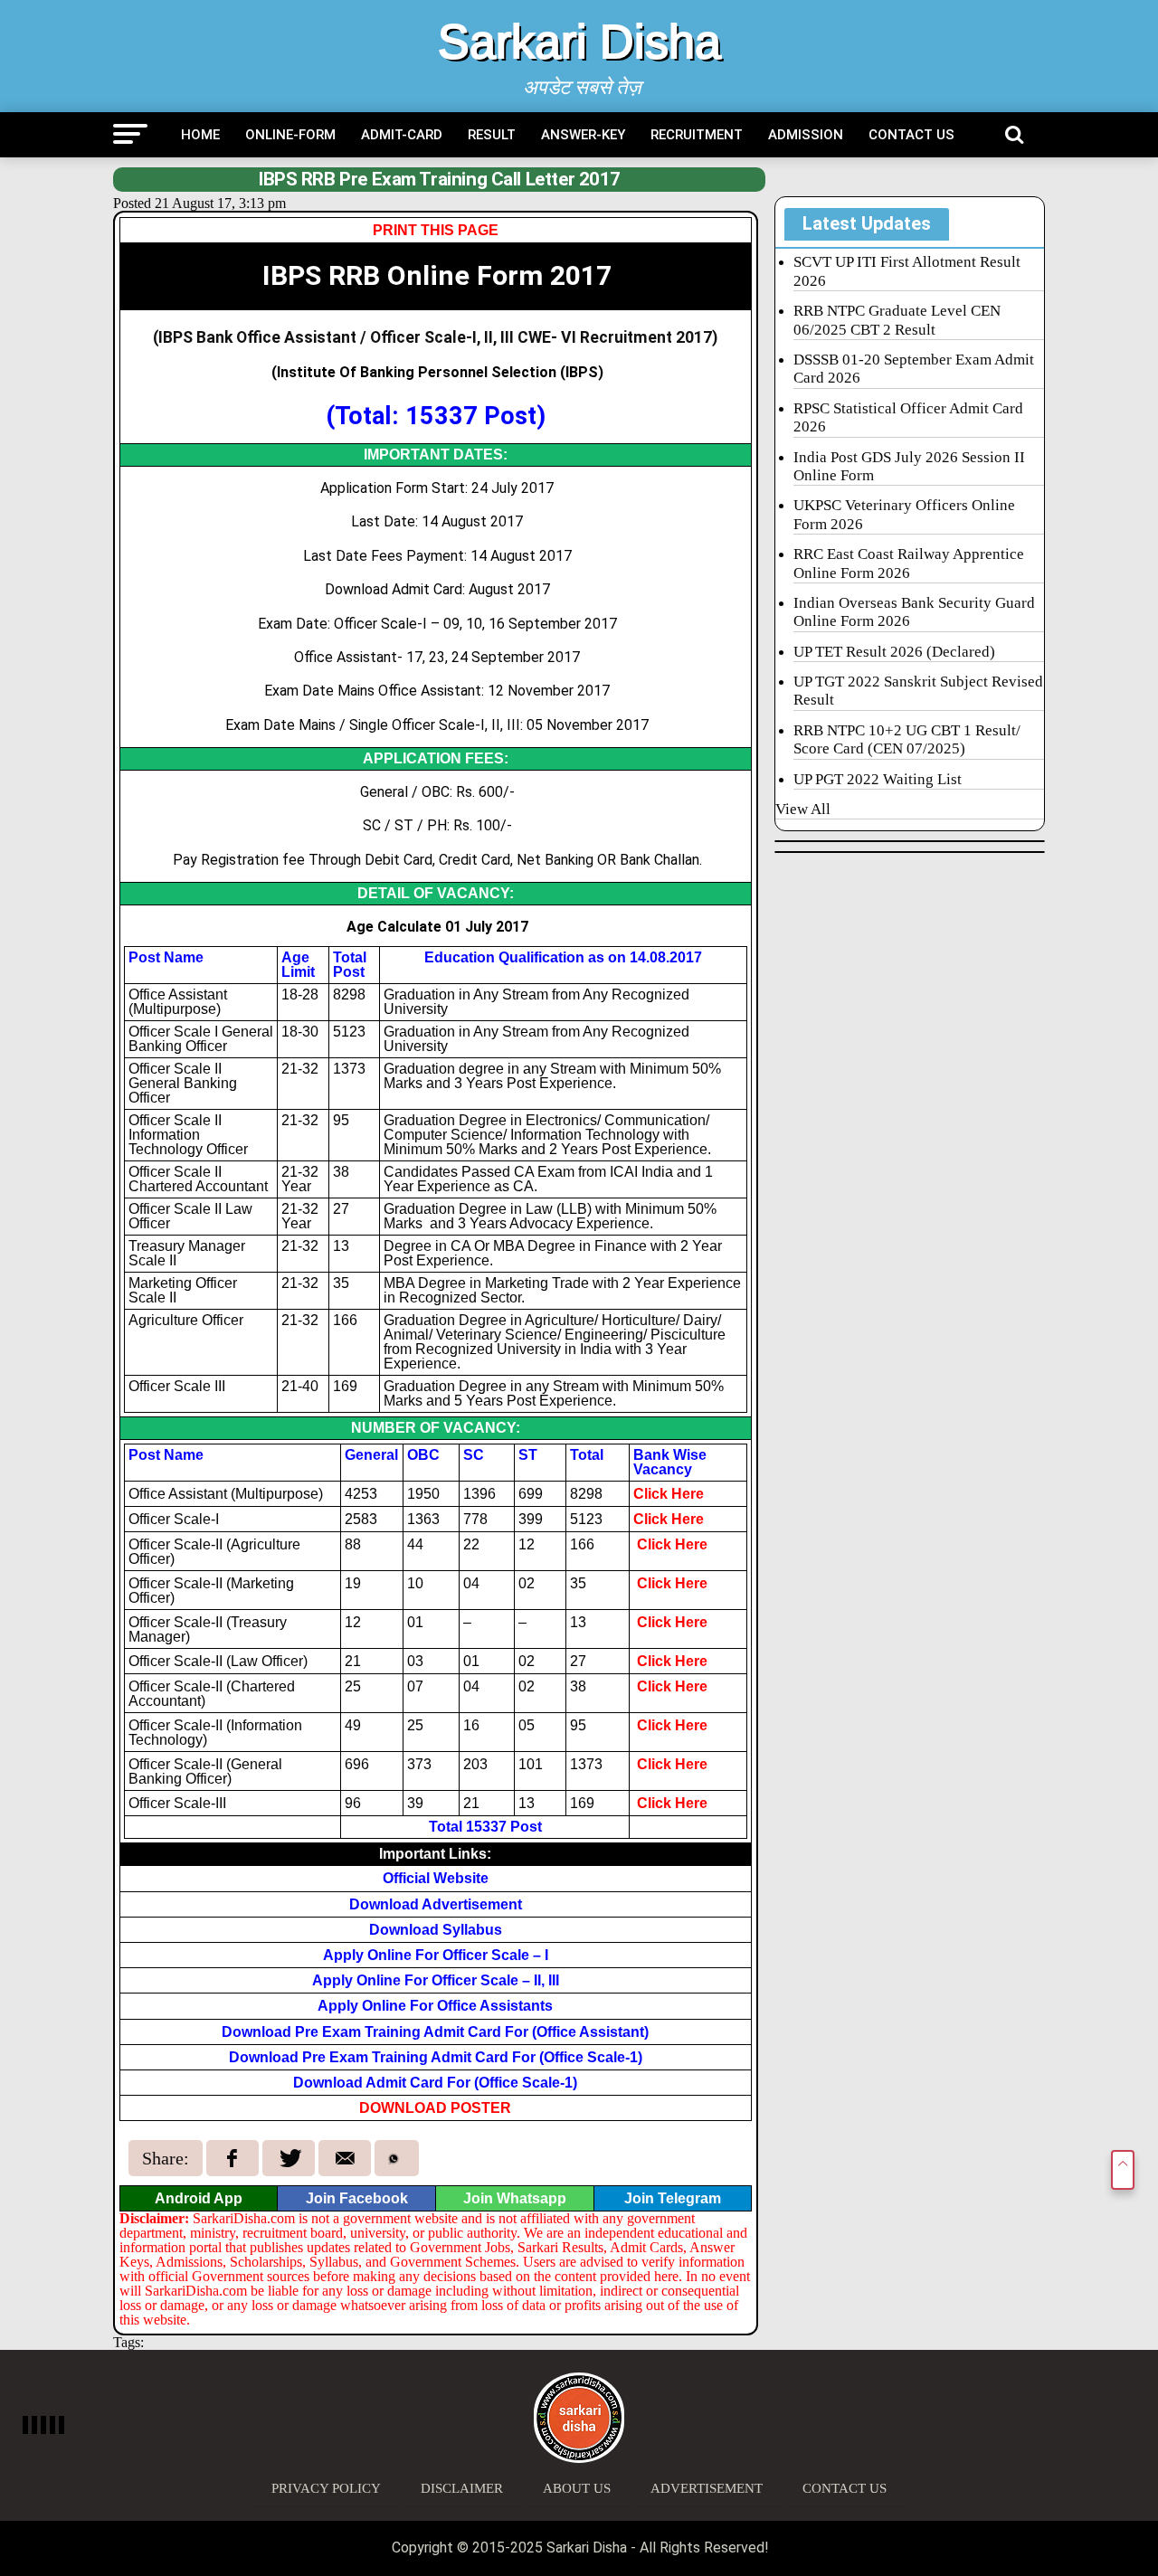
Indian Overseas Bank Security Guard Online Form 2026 (914, 612)
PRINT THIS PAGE (436, 230)
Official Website (436, 1878)
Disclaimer (462, 2488)
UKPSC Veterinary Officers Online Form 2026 (904, 514)
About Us (577, 2488)
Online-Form (290, 135)
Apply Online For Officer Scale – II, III (436, 1980)
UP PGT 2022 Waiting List (878, 779)
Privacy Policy (326, 2488)
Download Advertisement (436, 1904)
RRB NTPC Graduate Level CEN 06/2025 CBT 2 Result (897, 320)
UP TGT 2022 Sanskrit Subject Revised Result (918, 691)
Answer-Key (583, 135)
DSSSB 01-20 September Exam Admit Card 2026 (914, 369)
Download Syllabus (436, 1930)
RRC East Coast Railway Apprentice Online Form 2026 (909, 563)
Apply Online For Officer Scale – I (436, 1955)
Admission (806, 135)
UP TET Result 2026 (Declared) (894, 652)
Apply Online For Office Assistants (435, 2006)
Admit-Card (402, 135)
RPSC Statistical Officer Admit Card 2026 (908, 417)
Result (492, 135)
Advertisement (707, 2488)
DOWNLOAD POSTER (435, 2108)
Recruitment (697, 135)
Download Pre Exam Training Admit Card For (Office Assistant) (435, 2032)
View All (803, 809)
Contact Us (911, 135)
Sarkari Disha (579, 42)
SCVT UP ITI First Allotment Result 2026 (907, 271)
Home (200, 135)
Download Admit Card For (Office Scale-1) (435, 2083)
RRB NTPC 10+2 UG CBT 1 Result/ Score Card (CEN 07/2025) (907, 739)
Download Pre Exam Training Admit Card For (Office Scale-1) (436, 2057)
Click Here (669, 1494)
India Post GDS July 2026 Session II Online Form (909, 466)
